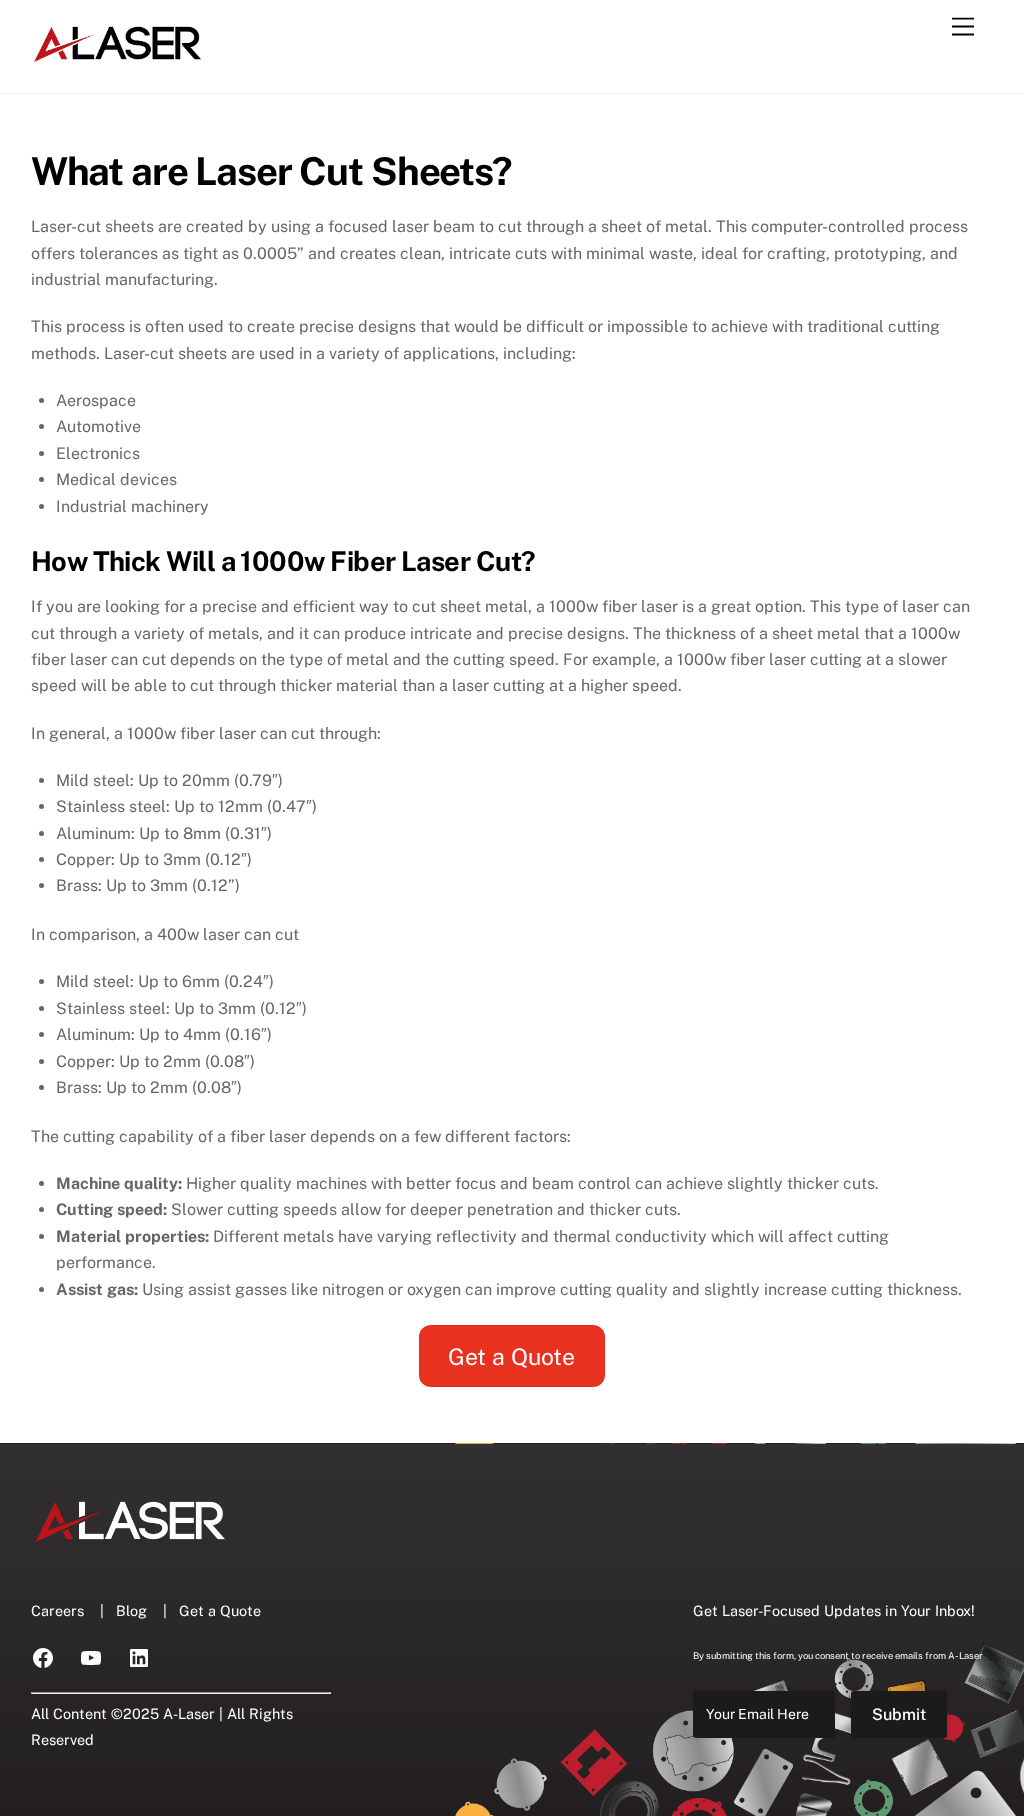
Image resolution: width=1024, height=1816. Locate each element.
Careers (57, 1610)
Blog (131, 1610)
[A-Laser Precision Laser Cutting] (118, 57)
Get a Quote (511, 1356)
